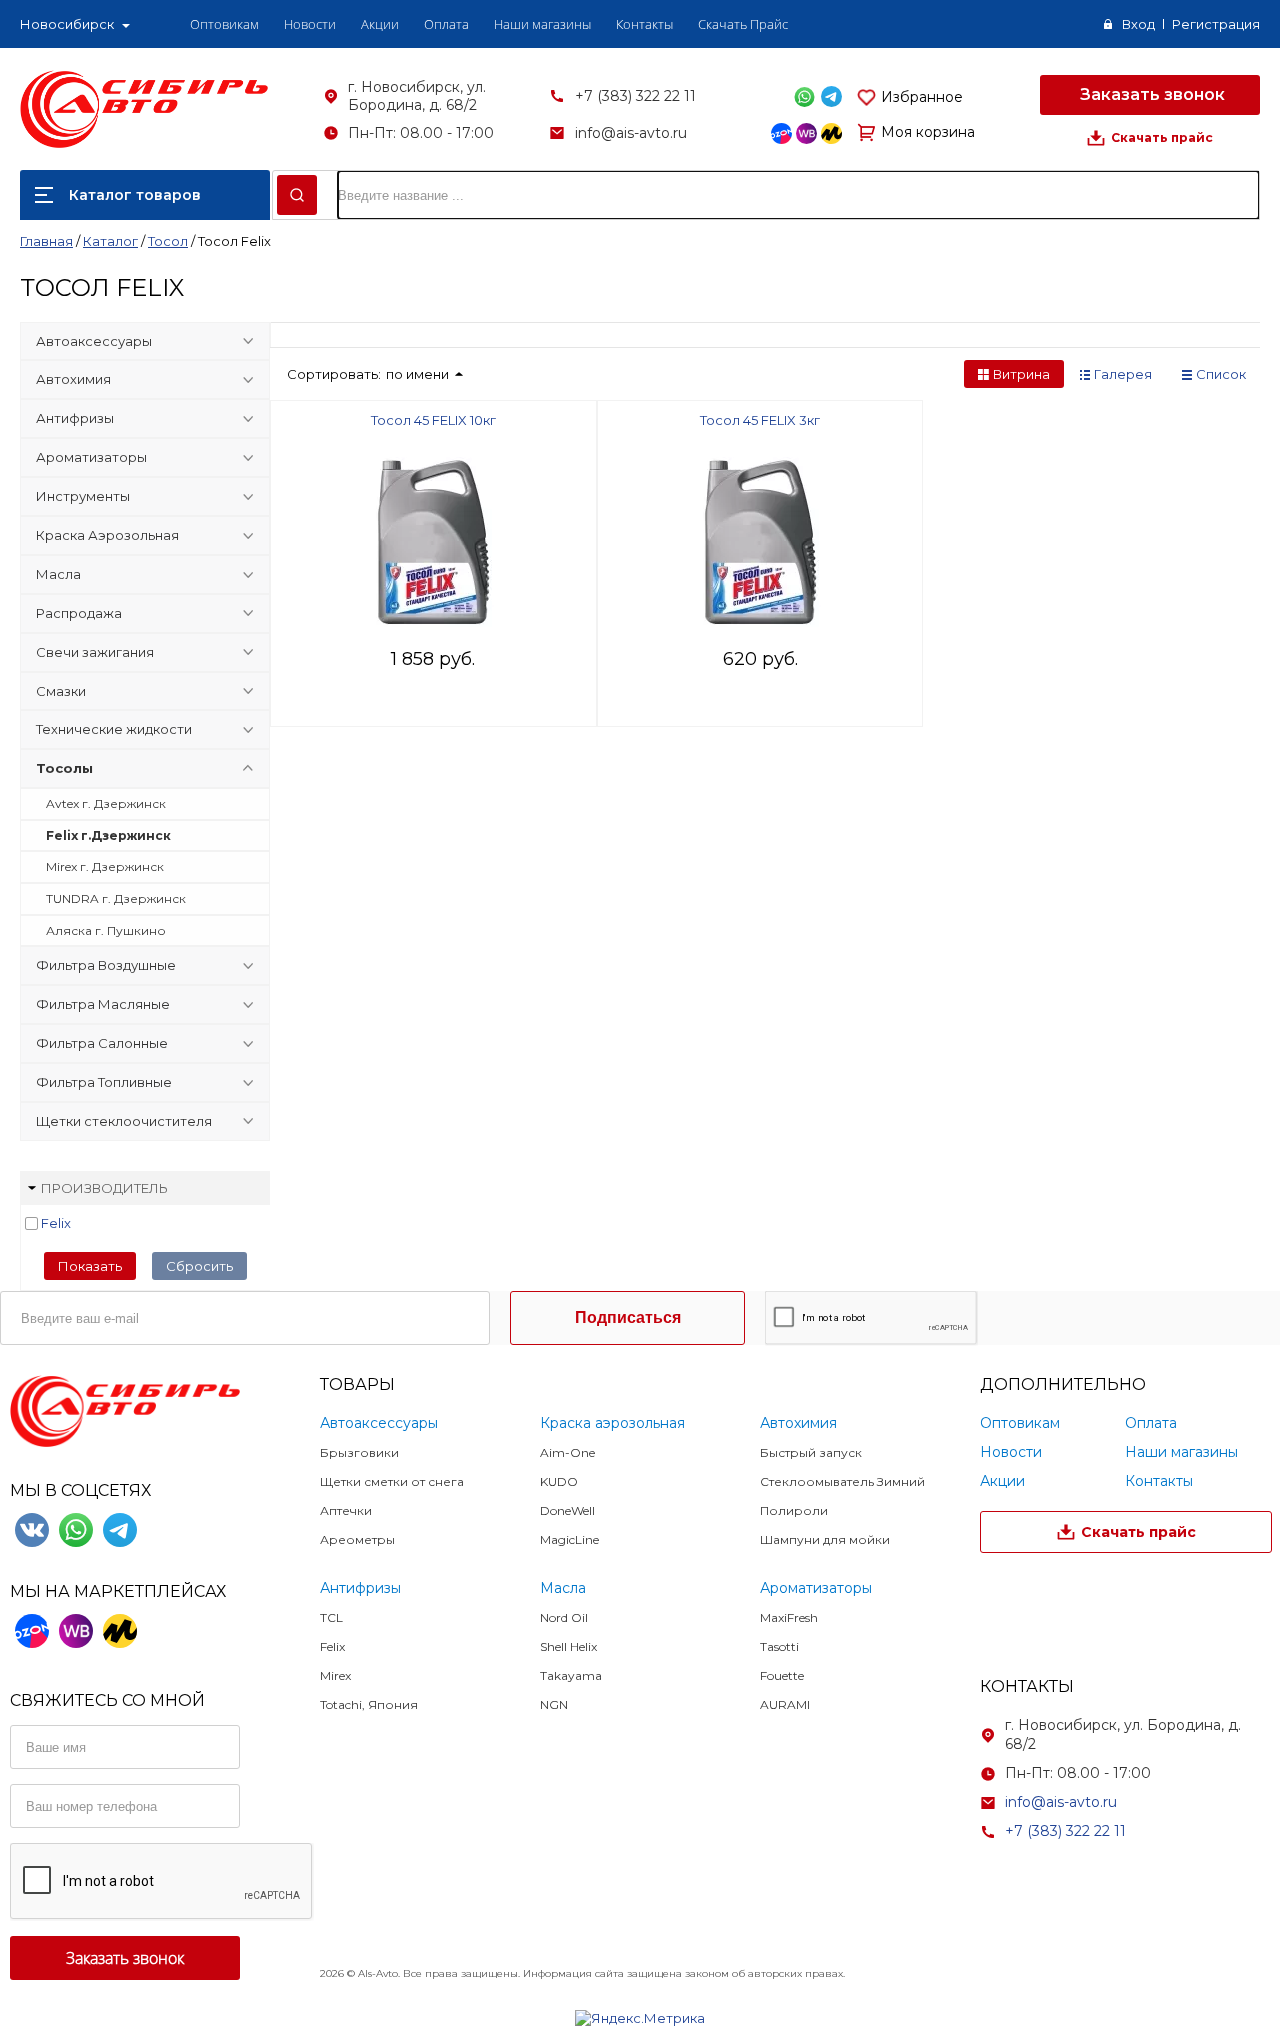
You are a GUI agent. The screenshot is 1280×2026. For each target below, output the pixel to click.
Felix (56, 1223)
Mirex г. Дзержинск (105, 866)
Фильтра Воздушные (106, 965)
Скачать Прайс (743, 24)
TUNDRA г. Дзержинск (116, 898)
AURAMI (785, 1704)
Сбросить (199, 1266)
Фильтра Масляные (103, 1004)
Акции (380, 24)
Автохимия (73, 379)
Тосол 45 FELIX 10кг (433, 420)
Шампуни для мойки (825, 1539)
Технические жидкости (114, 729)
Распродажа (79, 613)
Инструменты (83, 496)
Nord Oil (564, 1617)
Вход (1138, 24)
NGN (554, 1704)
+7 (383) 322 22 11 (635, 96)
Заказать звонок (1150, 94)
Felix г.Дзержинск (108, 835)
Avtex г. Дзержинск (106, 803)
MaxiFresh (789, 1617)
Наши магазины (542, 24)
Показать (90, 1266)
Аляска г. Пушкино (106, 930)
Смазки (61, 691)
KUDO (559, 1481)
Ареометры (357, 1539)
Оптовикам (224, 24)
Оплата (446, 24)
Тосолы (64, 768)
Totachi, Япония (369, 1704)
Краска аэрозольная (612, 1423)
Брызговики (359, 1452)
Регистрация (1216, 24)
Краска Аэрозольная (107, 535)
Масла (58, 574)
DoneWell (567, 1510)
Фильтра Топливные (104, 1082)
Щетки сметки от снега (392, 1481)
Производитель (104, 1188)
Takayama (571, 1675)
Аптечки (346, 1510)
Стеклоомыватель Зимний (842, 1481)
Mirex (335, 1675)
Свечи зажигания (95, 652)
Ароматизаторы (91, 457)
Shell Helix (568, 1646)
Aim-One (567, 1452)
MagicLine (569, 1539)
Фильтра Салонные (102, 1043)
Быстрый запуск (811, 1452)
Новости (310, 24)
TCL (331, 1617)
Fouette (782, 1675)
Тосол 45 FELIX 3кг (760, 420)
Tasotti (779, 1646)
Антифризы (75, 418)
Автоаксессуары (94, 341)
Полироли (794, 1510)
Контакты (644, 24)
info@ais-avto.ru (631, 133)
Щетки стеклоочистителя (124, 1121)
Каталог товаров (135, 195)
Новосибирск (67, 24)
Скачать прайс (1162, 137)
